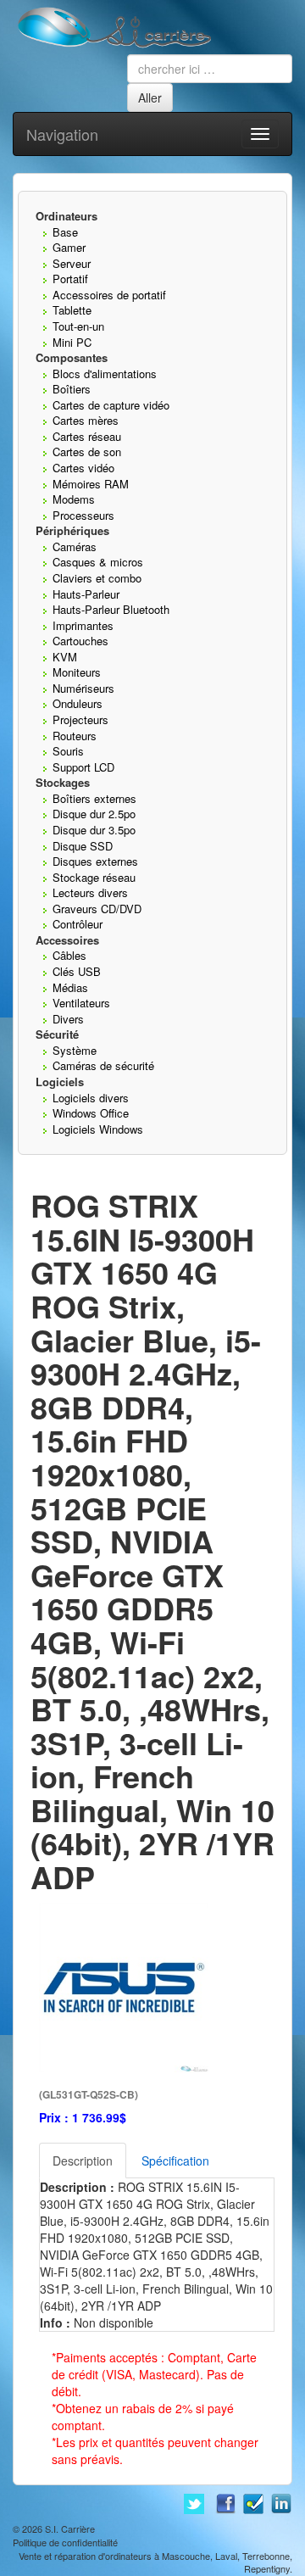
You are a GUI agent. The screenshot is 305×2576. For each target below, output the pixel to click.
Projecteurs (80, 719)
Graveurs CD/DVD (97, 909)
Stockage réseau (94, 877)
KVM (65, 657)
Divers (68, 1019)
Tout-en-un (78, 326)
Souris (68, 751)
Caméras (75, 546)
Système (75, 1050)
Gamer (69, 247)
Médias (70, 987)
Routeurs (75, 736)
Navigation (62, 134)
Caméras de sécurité (103, 1065)
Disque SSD (83, 846)
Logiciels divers (91, 1098)
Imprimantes (83, 625)
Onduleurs (78, 703)
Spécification (175, 2161)
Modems (74, 499)
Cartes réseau (87, 436)
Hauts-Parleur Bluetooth (111, 609)
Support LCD (83, 767)
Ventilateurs (81, 1003)
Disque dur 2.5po (94, 814)
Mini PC (72, 342)
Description (83, 2161)
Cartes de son (87, 452)
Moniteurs (77, 672)
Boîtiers (72, 389)
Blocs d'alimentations (105, 374)
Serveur (72, 263)
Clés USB (77, 971)
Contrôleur (78, 924)
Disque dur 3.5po (94, 830)
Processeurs (83, 515)
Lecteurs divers (90, 892)
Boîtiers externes (94, 798)
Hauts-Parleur (86, 594)
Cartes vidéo (83, 468)
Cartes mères (86, 420)
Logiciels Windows (98, 1129)
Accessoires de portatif (109, 295)
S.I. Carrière (70, 2529)
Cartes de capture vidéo (111, 405)
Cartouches (80, 641)
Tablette (72, 310)
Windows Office (91, 1113)
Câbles (69, 955)
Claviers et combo (97, 578)
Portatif (70, 279)
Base (65, 232)
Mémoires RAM (91, 484)
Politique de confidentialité (65, 2542)
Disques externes (95, 861)
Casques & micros (98, 562)
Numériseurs (83, 688)
